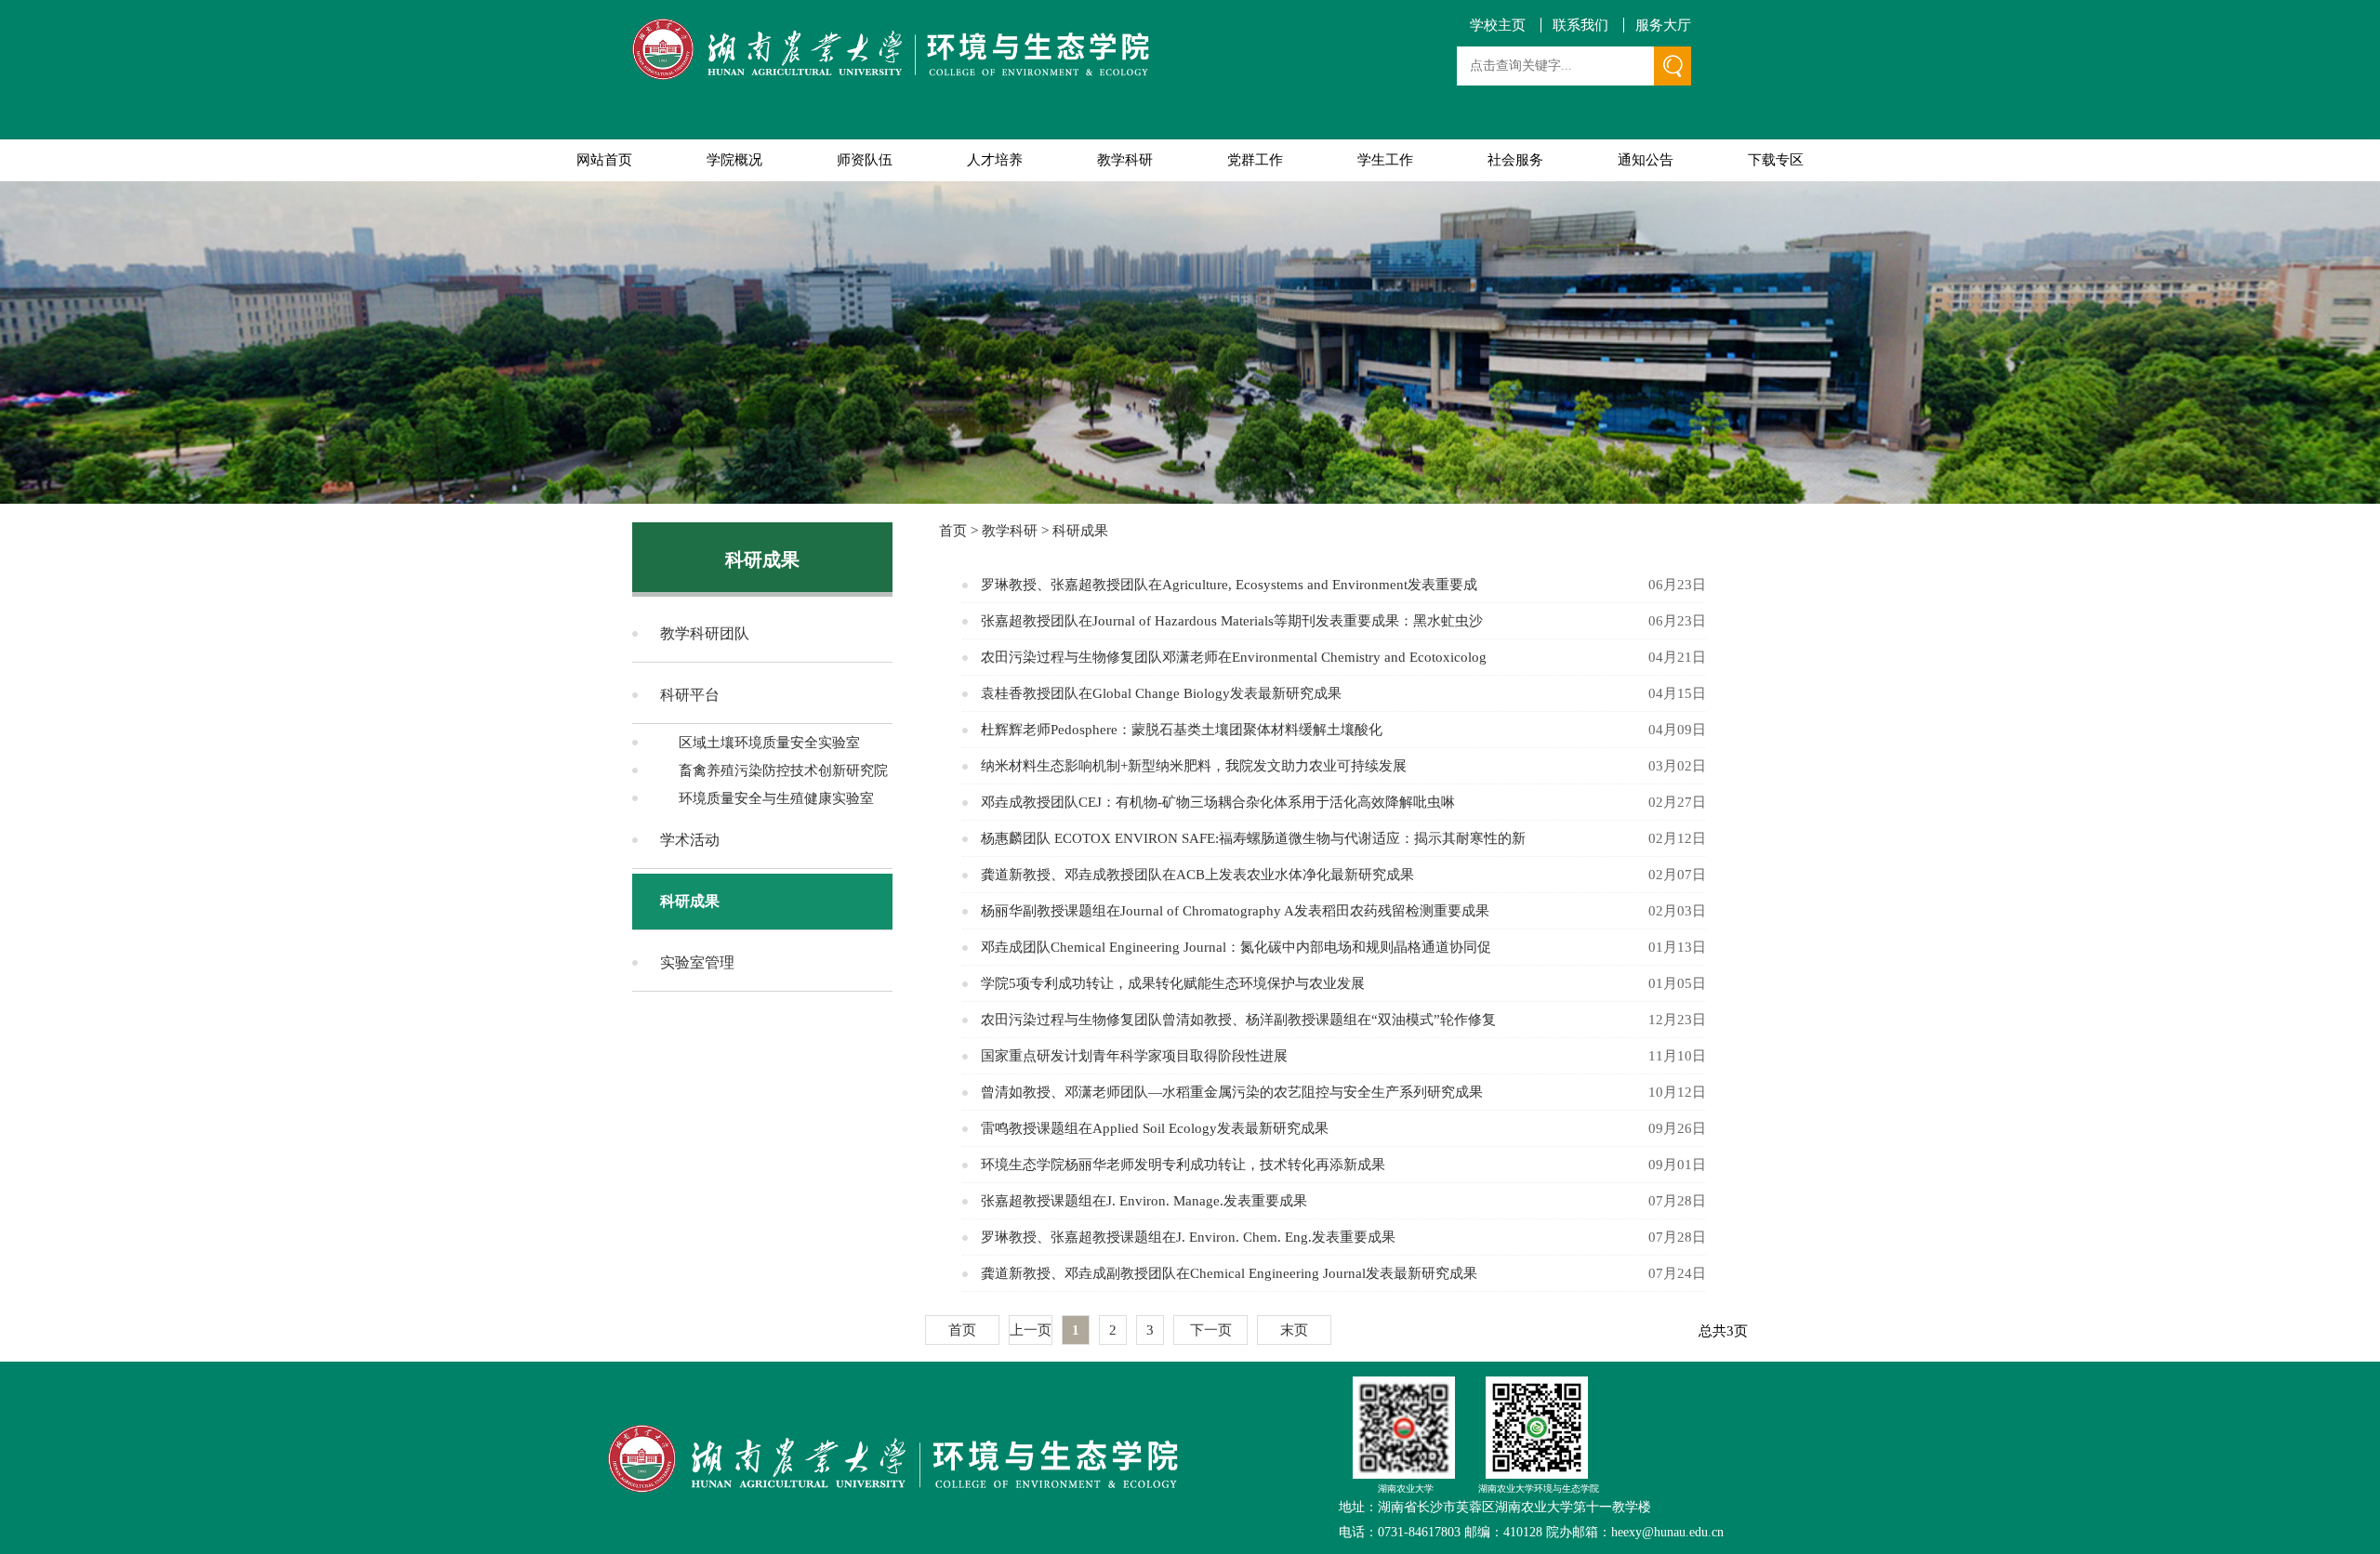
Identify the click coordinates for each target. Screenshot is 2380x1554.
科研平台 (690, 695)
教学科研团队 (705, 633)
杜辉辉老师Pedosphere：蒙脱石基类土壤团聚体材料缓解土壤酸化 (1182, 730)
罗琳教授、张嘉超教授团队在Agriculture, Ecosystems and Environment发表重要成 (1229, 585)
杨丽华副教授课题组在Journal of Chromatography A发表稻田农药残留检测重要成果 (1235, 911)
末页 (1294, 1330)
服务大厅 (1663, 26)
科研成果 (690, 901)
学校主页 (1498, 26)
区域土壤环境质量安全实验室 (769, 743)
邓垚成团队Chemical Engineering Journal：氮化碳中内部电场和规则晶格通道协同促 (1236, 947)
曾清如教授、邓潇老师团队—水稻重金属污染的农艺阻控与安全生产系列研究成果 (1232, 1092)
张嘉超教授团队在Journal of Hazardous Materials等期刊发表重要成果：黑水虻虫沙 (1232, 621)
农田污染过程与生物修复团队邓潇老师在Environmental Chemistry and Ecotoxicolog (1234, 657)
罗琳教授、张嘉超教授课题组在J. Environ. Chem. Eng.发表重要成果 (1188, 1237)
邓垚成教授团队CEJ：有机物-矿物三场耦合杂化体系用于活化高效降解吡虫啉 (1218, 802)
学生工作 (1385, 160)
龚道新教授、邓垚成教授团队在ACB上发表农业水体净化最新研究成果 (1197, 875)
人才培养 (995, 160)
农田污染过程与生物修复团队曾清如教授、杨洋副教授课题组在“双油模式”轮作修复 (1238, 1020)
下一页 (1211, 1330)
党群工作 (1255, 160)
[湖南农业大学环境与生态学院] (891, 51)
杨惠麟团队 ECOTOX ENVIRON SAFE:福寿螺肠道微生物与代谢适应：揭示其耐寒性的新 (1253, 838)
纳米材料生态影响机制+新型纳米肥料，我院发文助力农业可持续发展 (1194, 766)
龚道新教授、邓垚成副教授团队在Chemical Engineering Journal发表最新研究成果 (1229, 1273)
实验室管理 (697, 962)
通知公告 (1646, 160)
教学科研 (1125, 160)
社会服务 (1515, 160)
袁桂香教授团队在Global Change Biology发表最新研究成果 (1161, 693)
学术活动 (690, 840)
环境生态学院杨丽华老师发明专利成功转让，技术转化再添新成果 (1183, 1165)
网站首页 (604, 160)
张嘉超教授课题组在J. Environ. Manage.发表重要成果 (1144, 1201)
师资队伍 (865, 160)
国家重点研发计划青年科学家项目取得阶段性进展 (1134, 1056)
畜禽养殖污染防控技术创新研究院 (783, 770)
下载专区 (1776, 160)
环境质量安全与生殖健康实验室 (776, 798)
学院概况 (734, 160)
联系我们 (1580, 26)
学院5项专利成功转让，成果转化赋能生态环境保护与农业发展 (1173, 983)
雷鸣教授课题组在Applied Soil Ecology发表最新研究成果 (1155, 1128)
